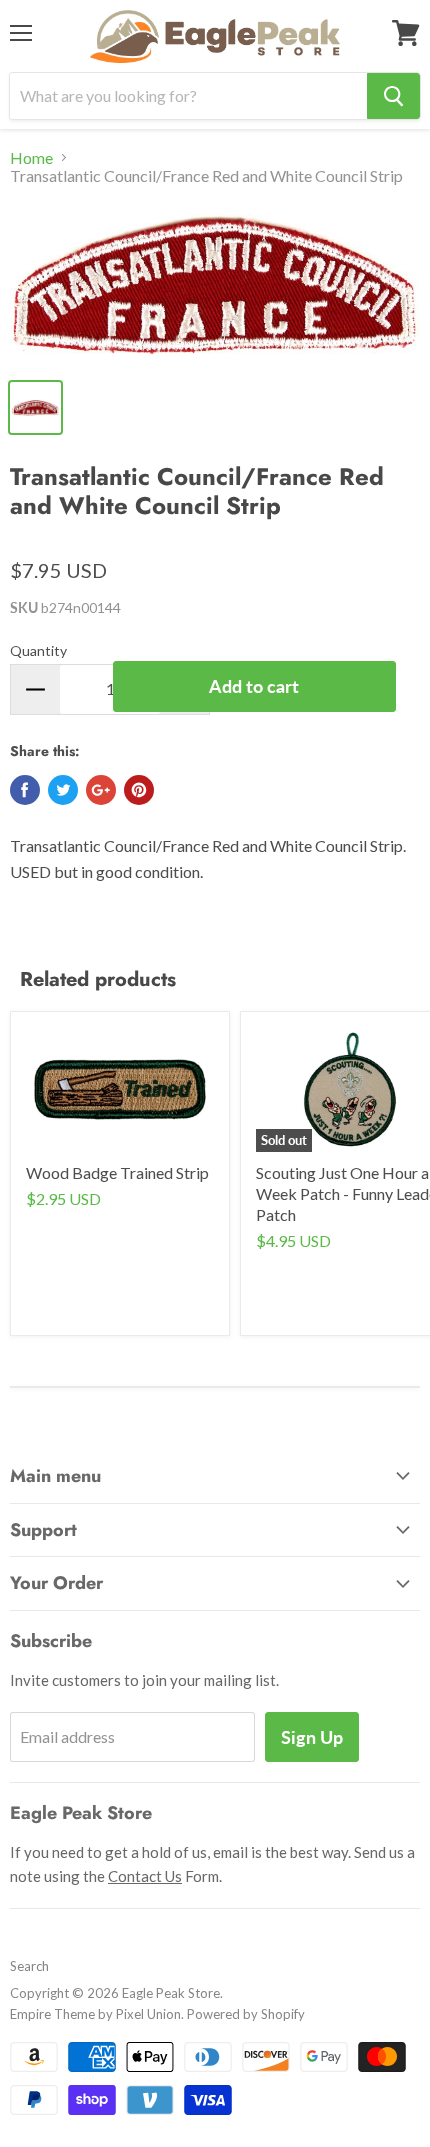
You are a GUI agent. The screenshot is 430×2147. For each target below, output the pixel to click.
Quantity (38, 650)
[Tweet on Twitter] (63, 790)
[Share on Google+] (101, 790)
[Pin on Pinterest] (139, 790)
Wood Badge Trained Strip (117, 1172)
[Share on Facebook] (25, 790)
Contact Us (145, 1876)
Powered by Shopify (246, 2014)
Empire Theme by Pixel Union (95, 2014)
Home (31, 158)
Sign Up (312, 1737)
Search (29, 1966)
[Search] (393, 96)
